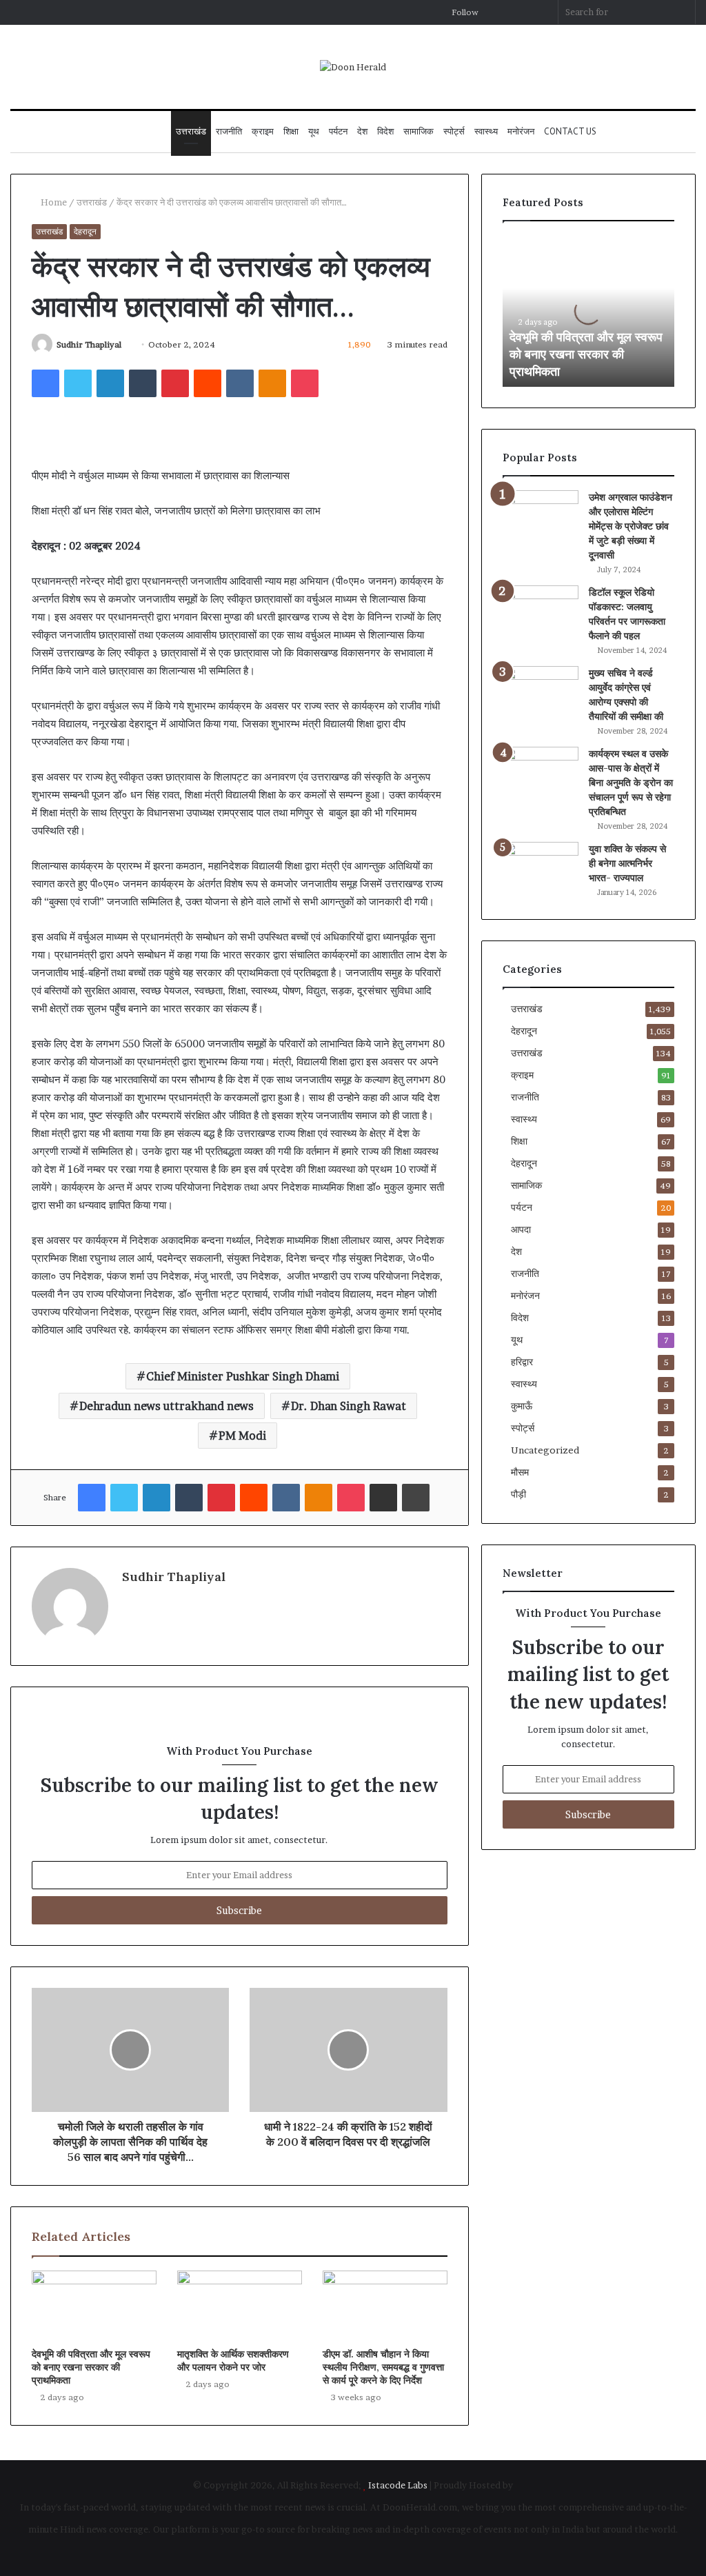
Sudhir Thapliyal (89, 344)
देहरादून (85, 231)
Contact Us (570, 131)
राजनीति (229, 131)
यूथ (314, 131)
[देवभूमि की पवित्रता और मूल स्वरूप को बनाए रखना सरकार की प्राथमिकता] (94, 2306)
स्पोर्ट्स (454, 131)
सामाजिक (418, 131)
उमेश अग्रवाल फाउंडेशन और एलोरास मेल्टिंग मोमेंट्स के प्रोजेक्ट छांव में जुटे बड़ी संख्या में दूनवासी (631, 526)
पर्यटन (338, 131)
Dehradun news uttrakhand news (167, 1406)
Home (53, 202)
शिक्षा (291, 131)
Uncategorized (545, 1450)
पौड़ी (518, 1494)
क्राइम (263, 131)
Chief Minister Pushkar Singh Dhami (243, 1376)
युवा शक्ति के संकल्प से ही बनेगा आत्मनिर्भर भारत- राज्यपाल (627, 863)
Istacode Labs (398, 2485)
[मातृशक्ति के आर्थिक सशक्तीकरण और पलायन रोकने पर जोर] (240, 2306)
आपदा (521, 1229)
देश (362, 131)
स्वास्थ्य (486, 131)
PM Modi (242, 1436)
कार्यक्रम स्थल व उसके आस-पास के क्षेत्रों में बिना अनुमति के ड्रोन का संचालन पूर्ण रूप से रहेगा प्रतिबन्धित (631, 783)
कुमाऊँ (522, 1406)
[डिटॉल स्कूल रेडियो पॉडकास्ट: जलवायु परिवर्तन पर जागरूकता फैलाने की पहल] (541, 611)
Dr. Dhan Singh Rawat (349, 1406)
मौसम (520, 1472)
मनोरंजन (521, 131)
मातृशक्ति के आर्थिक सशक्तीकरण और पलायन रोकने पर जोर (233, 2361)
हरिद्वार (522, 1362)
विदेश (385, 131)
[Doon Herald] (353, 67)
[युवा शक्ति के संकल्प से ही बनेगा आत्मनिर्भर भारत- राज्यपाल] (541, 868)
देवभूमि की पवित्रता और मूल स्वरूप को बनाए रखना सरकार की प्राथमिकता (91, 2367)
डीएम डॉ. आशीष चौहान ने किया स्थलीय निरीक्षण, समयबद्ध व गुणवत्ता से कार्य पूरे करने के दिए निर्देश (383, 2367)
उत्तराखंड (191, 131)
